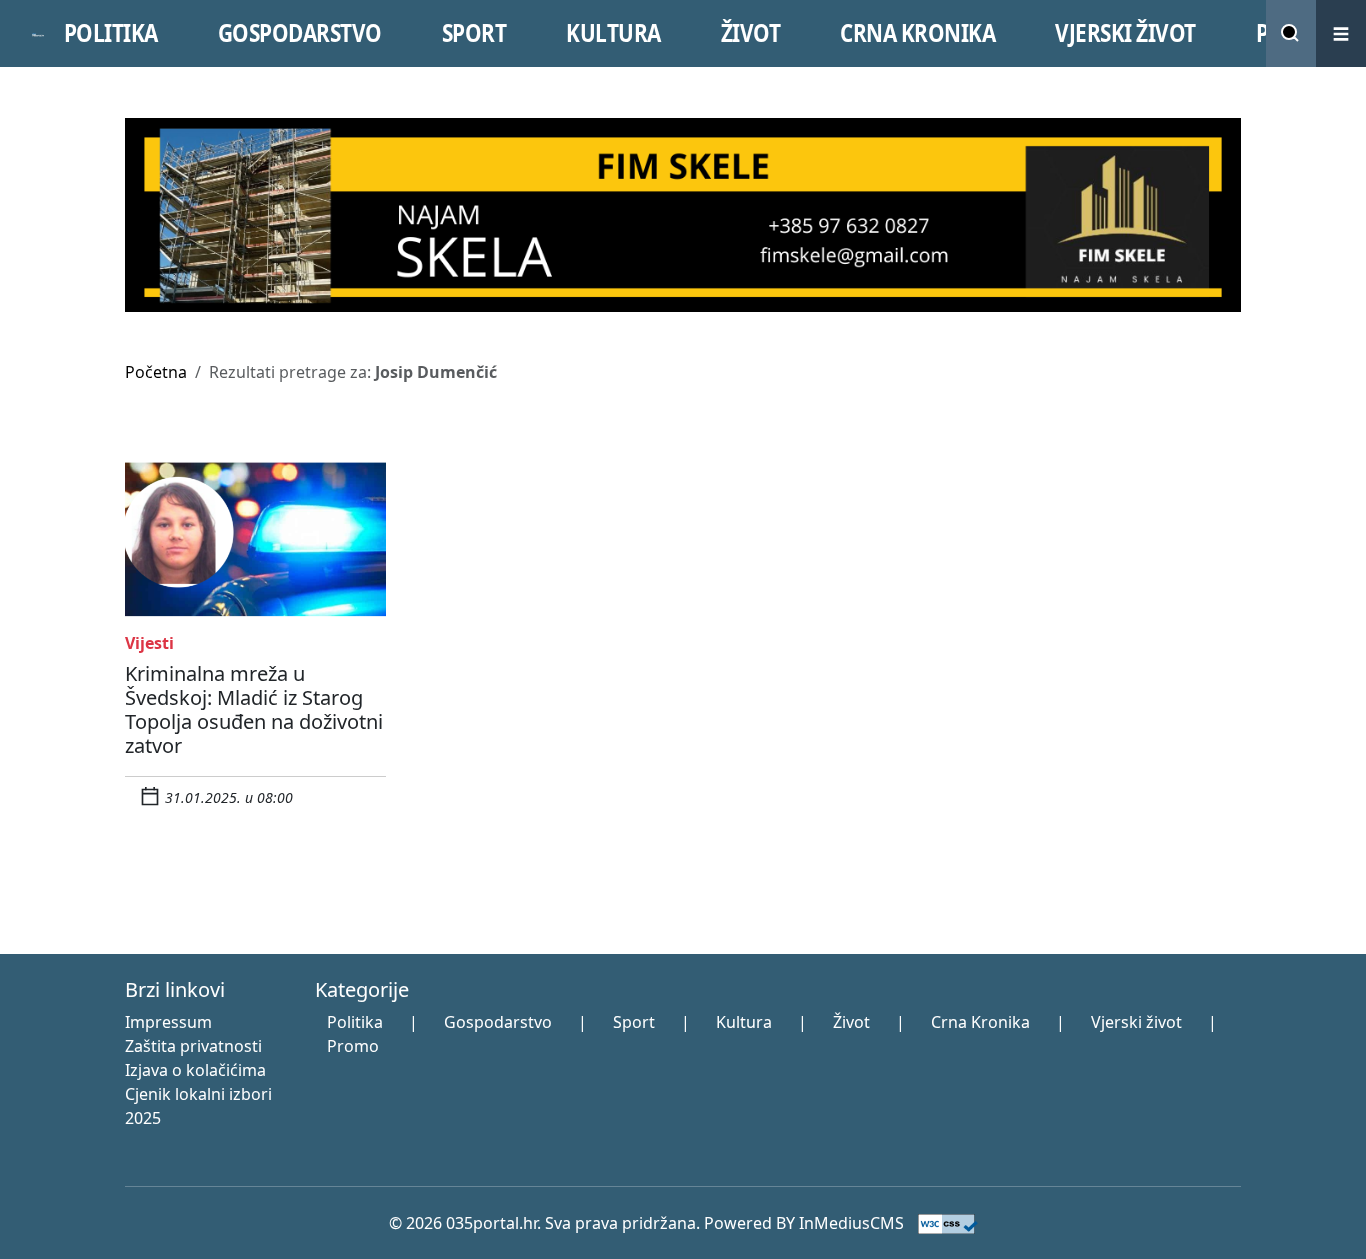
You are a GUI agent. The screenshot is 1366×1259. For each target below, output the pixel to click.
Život (851, 1022)
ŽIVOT (751, 33)
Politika (355, 1022)
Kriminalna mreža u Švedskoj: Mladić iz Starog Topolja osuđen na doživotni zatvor (254, 709)
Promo (353, 1046)
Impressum (168, 1022)
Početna (156, 372)
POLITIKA (111, 33)
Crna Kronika (980, 1022)
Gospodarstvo (498, 1022)
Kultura (744, 1022)
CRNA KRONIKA (917, 33)
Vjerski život (1136, 1022)
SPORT (474, 33)
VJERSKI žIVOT (1125, 33)
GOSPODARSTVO (300, 33)
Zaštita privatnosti (193, 1046)
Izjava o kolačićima (195, 1070)
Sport (634, 1022)
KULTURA (613, 33)
